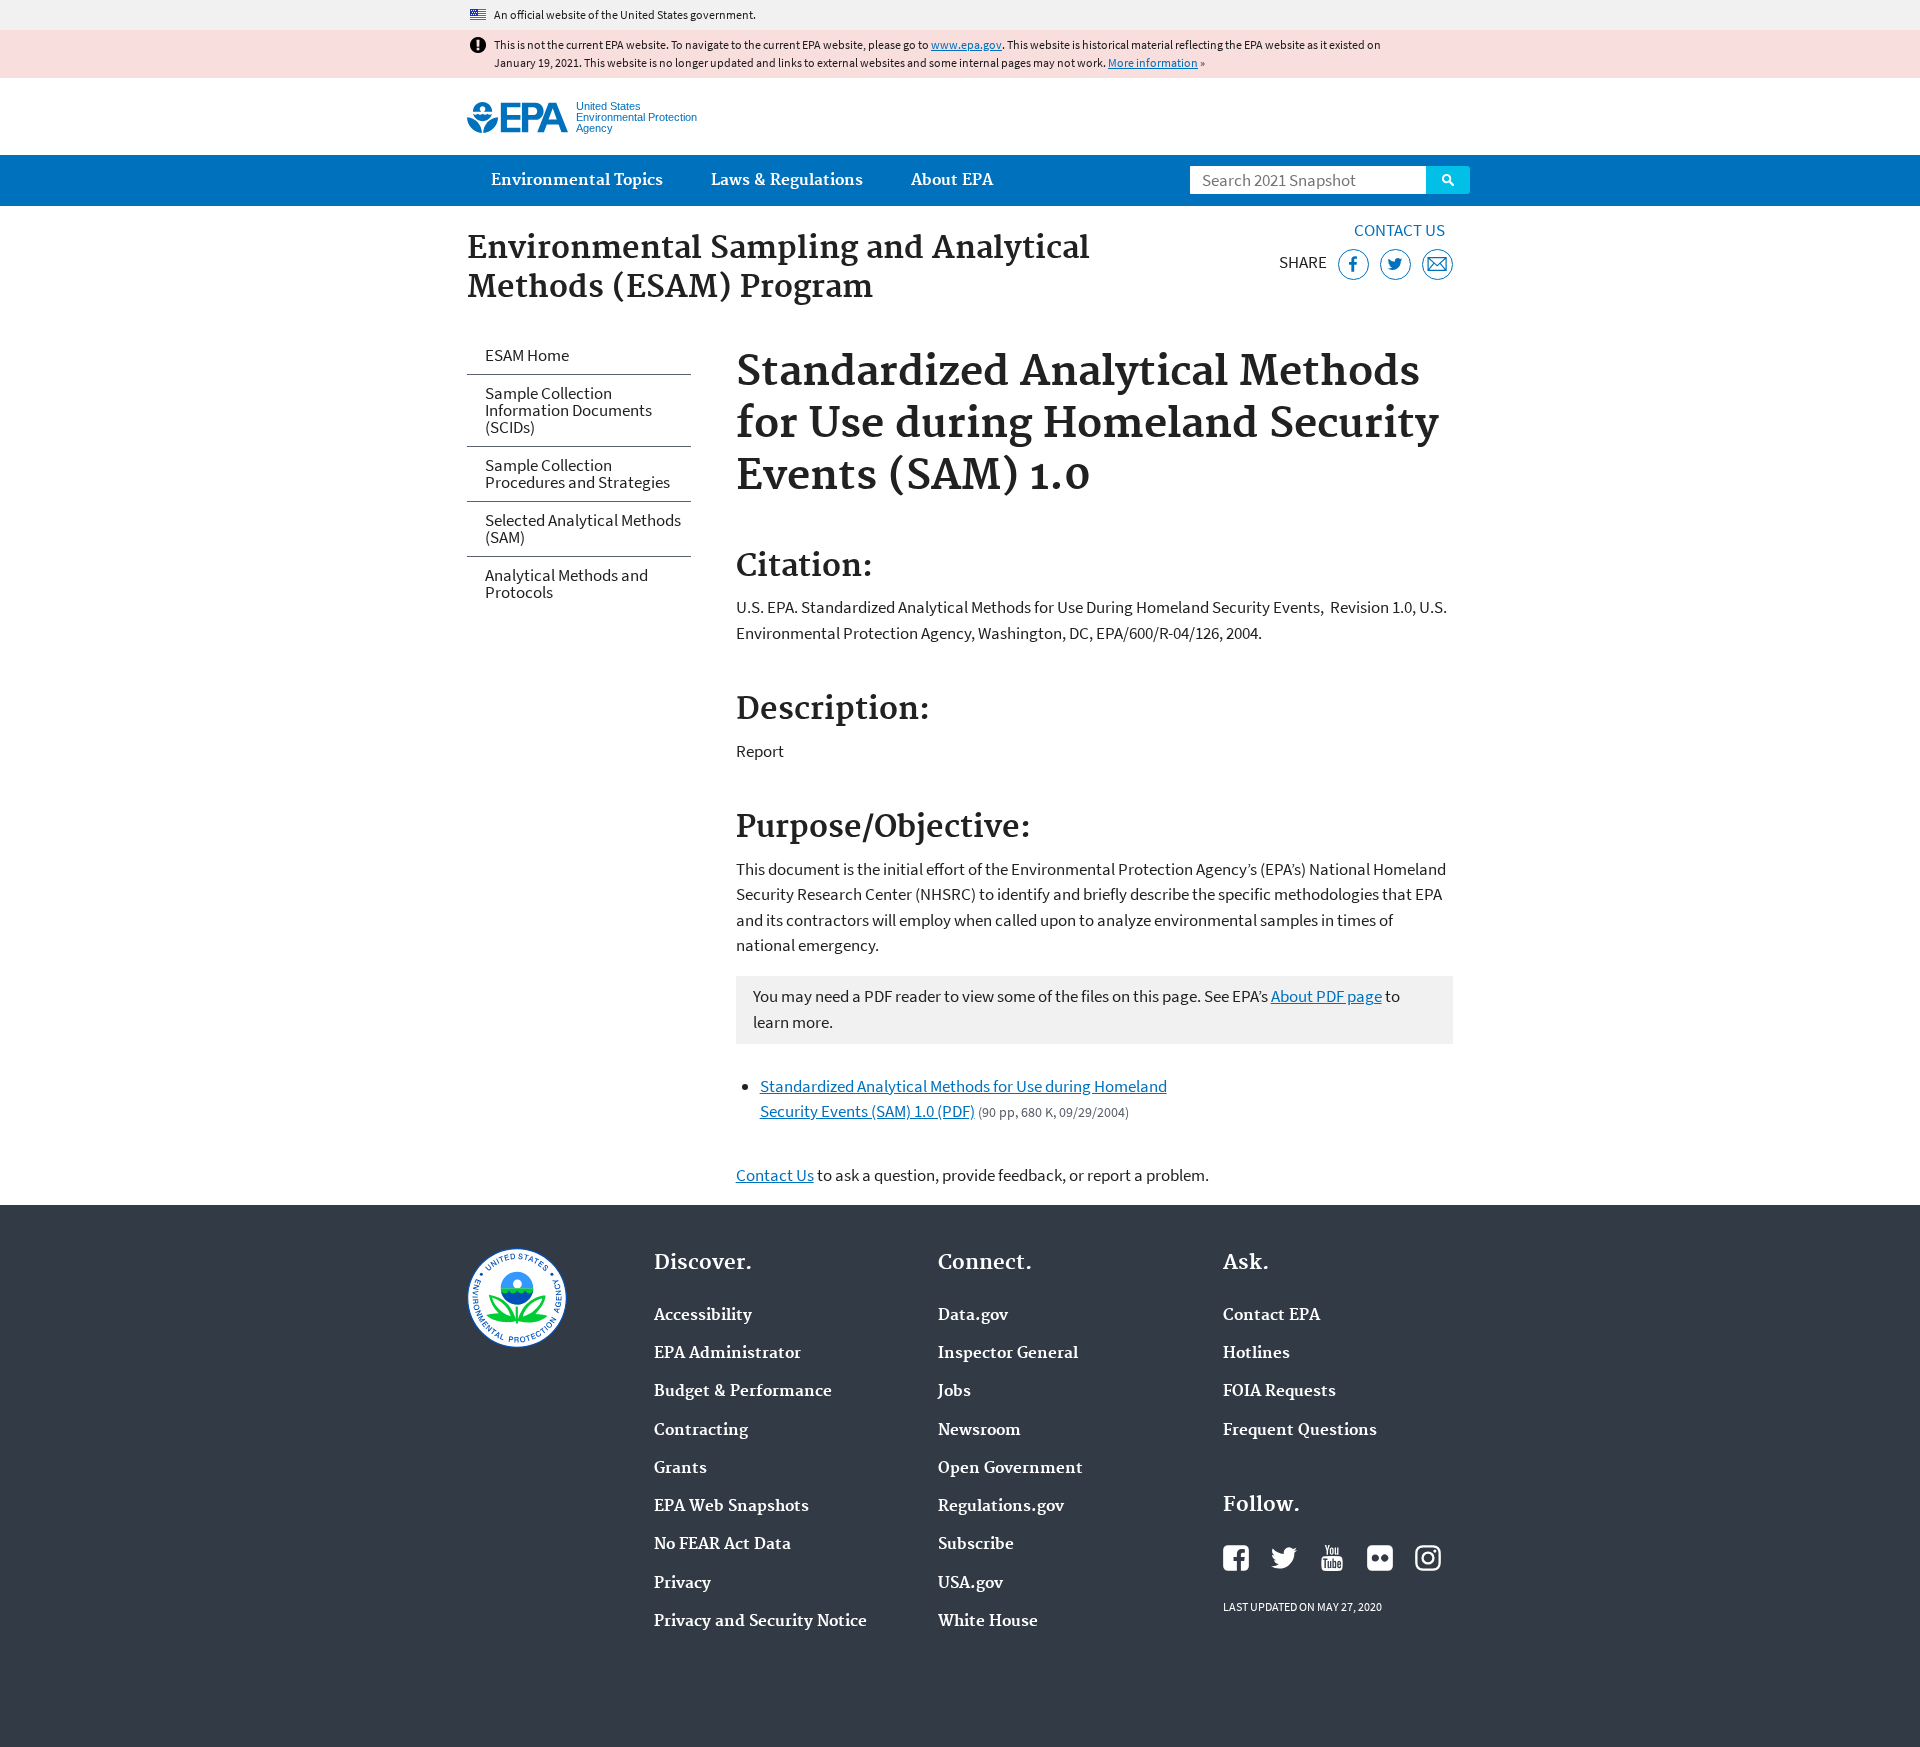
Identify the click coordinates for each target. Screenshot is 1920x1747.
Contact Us (1399, 230)
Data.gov (973, 1316)
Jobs (954, 1392)
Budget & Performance (743, 1392)
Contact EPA (1271, 1316)
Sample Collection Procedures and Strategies (577, 473)
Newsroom (979, 1431)
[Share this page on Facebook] (1353, 264)
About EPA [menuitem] (952, 180)
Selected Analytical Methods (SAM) (583, 528)
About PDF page (1326, 996)
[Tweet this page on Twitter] (1395, 264)
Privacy (682, 1584)
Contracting (701, 1431)
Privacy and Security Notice (760, 1622)
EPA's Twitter (1284, 1558)
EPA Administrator (727, 1354)
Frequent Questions (1300, 1431)
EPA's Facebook (1236, 1558)
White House (988, 1622)
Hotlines (1256, 1354)
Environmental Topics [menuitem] (577, 180)
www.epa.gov (966, 44)
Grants (680, 1469)
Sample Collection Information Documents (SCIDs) (568, 410)
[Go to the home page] (517, 117)
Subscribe (976, 1545)
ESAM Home (527, 355)
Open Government (1010, 1469)
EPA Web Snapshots (731, 1507)
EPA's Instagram (1428, 1558)
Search (1448, 180)
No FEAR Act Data (722, 1545)
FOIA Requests (1279, 1392)
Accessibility (703, 1316)
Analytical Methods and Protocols (566, 583)
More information (1153, 62)
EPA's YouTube (1332, 1558)
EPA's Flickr (1380, 1558)
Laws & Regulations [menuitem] (787, 180)
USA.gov (970, 1584)
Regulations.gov (1001, 1507)
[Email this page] (1437, 264)
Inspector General (1008, 1354)
